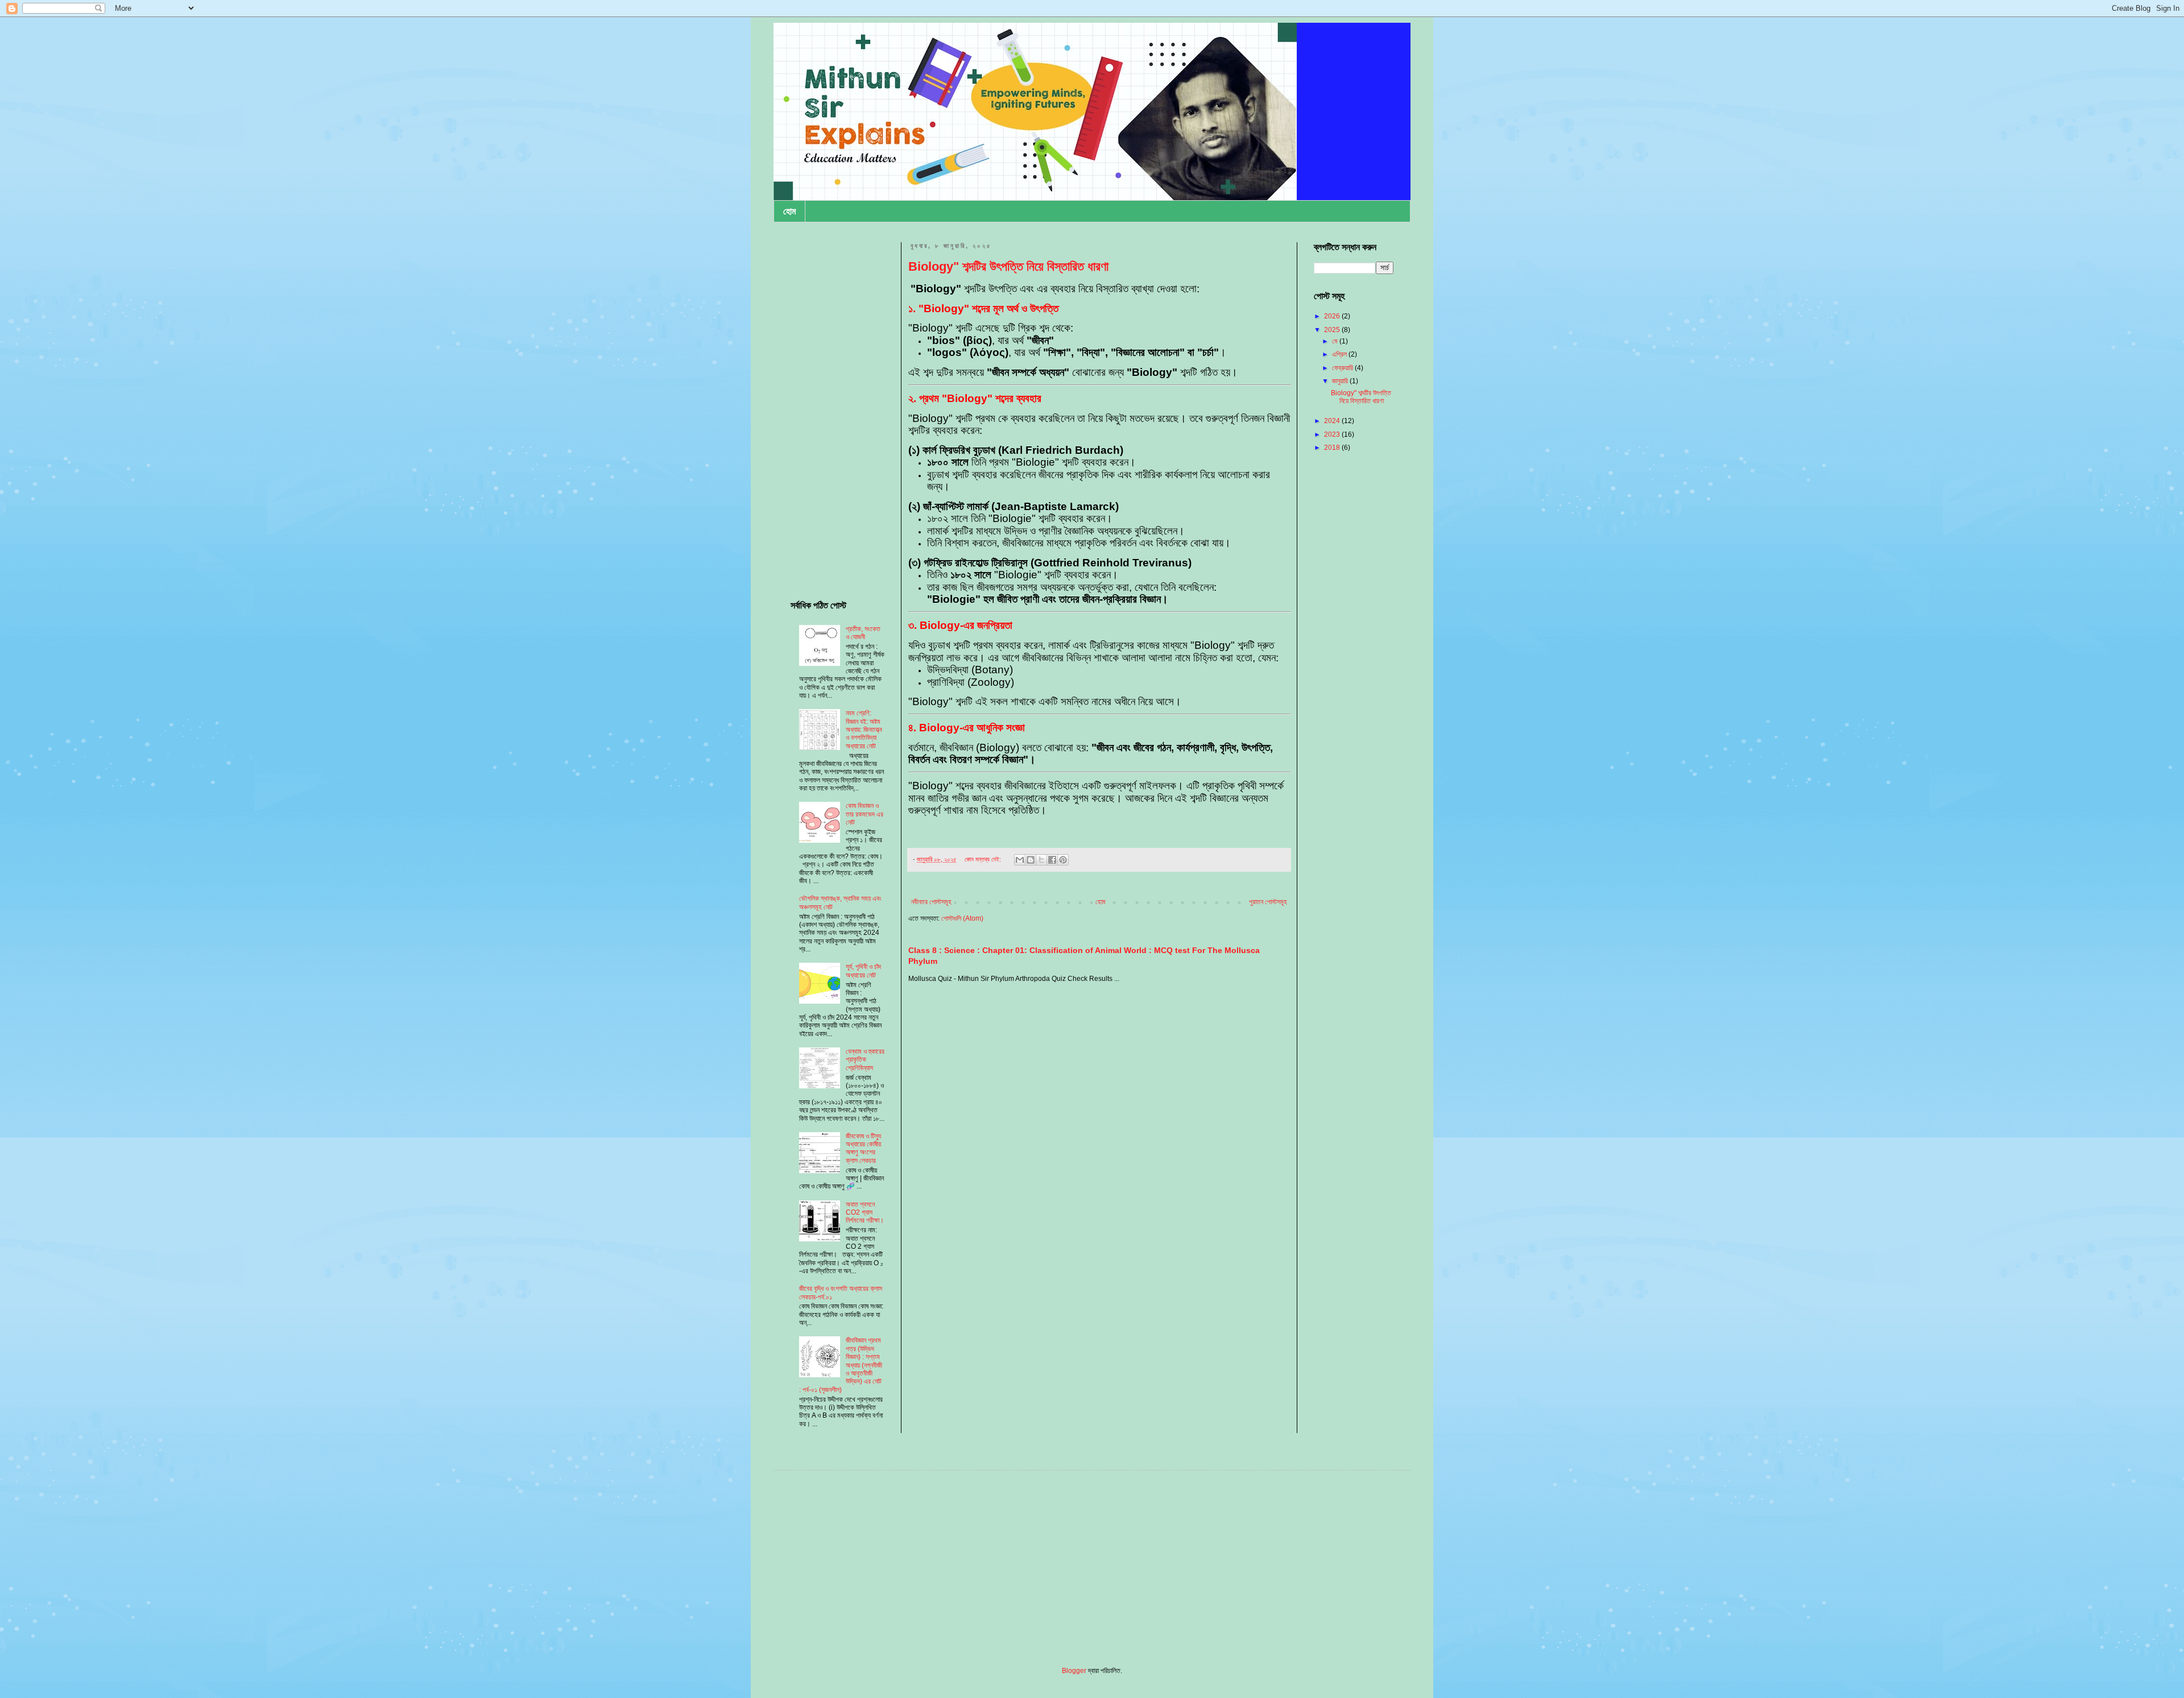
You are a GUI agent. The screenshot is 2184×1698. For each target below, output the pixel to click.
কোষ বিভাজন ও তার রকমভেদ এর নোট (864, 814)
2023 (1333, 434)
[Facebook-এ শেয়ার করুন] (1052, 860)
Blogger (1074, 1671)
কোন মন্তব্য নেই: (984, 859)
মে (1336, 341)
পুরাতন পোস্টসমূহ (1268, 902)
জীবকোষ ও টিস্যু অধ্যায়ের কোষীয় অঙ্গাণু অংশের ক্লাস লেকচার (863, 1148)
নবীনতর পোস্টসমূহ (931, 902)
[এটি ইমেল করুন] (1020, 860)
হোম (789, 211)
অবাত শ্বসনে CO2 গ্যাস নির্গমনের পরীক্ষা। (865, 1213)
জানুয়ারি (1341, 381)
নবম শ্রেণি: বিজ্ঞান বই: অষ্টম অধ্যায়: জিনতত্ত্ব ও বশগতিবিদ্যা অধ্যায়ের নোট (864, 730)
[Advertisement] (837, 413)
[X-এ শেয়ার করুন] (1041, 860)
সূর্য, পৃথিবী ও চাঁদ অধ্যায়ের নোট (863, 971)
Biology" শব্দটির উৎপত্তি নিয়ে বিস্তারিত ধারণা (1008, 266)
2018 (1333, 448)
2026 (1333, 316)
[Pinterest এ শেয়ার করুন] (1063, 860)
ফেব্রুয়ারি (1343, 368)
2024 (1333, 421)
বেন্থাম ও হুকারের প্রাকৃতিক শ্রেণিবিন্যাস (865, 1060)
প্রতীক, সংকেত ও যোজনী (863, 633)
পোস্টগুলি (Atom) (962, 918)
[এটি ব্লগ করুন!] (1031, 860)
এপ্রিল (1340, 354)
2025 (1333, 330)
